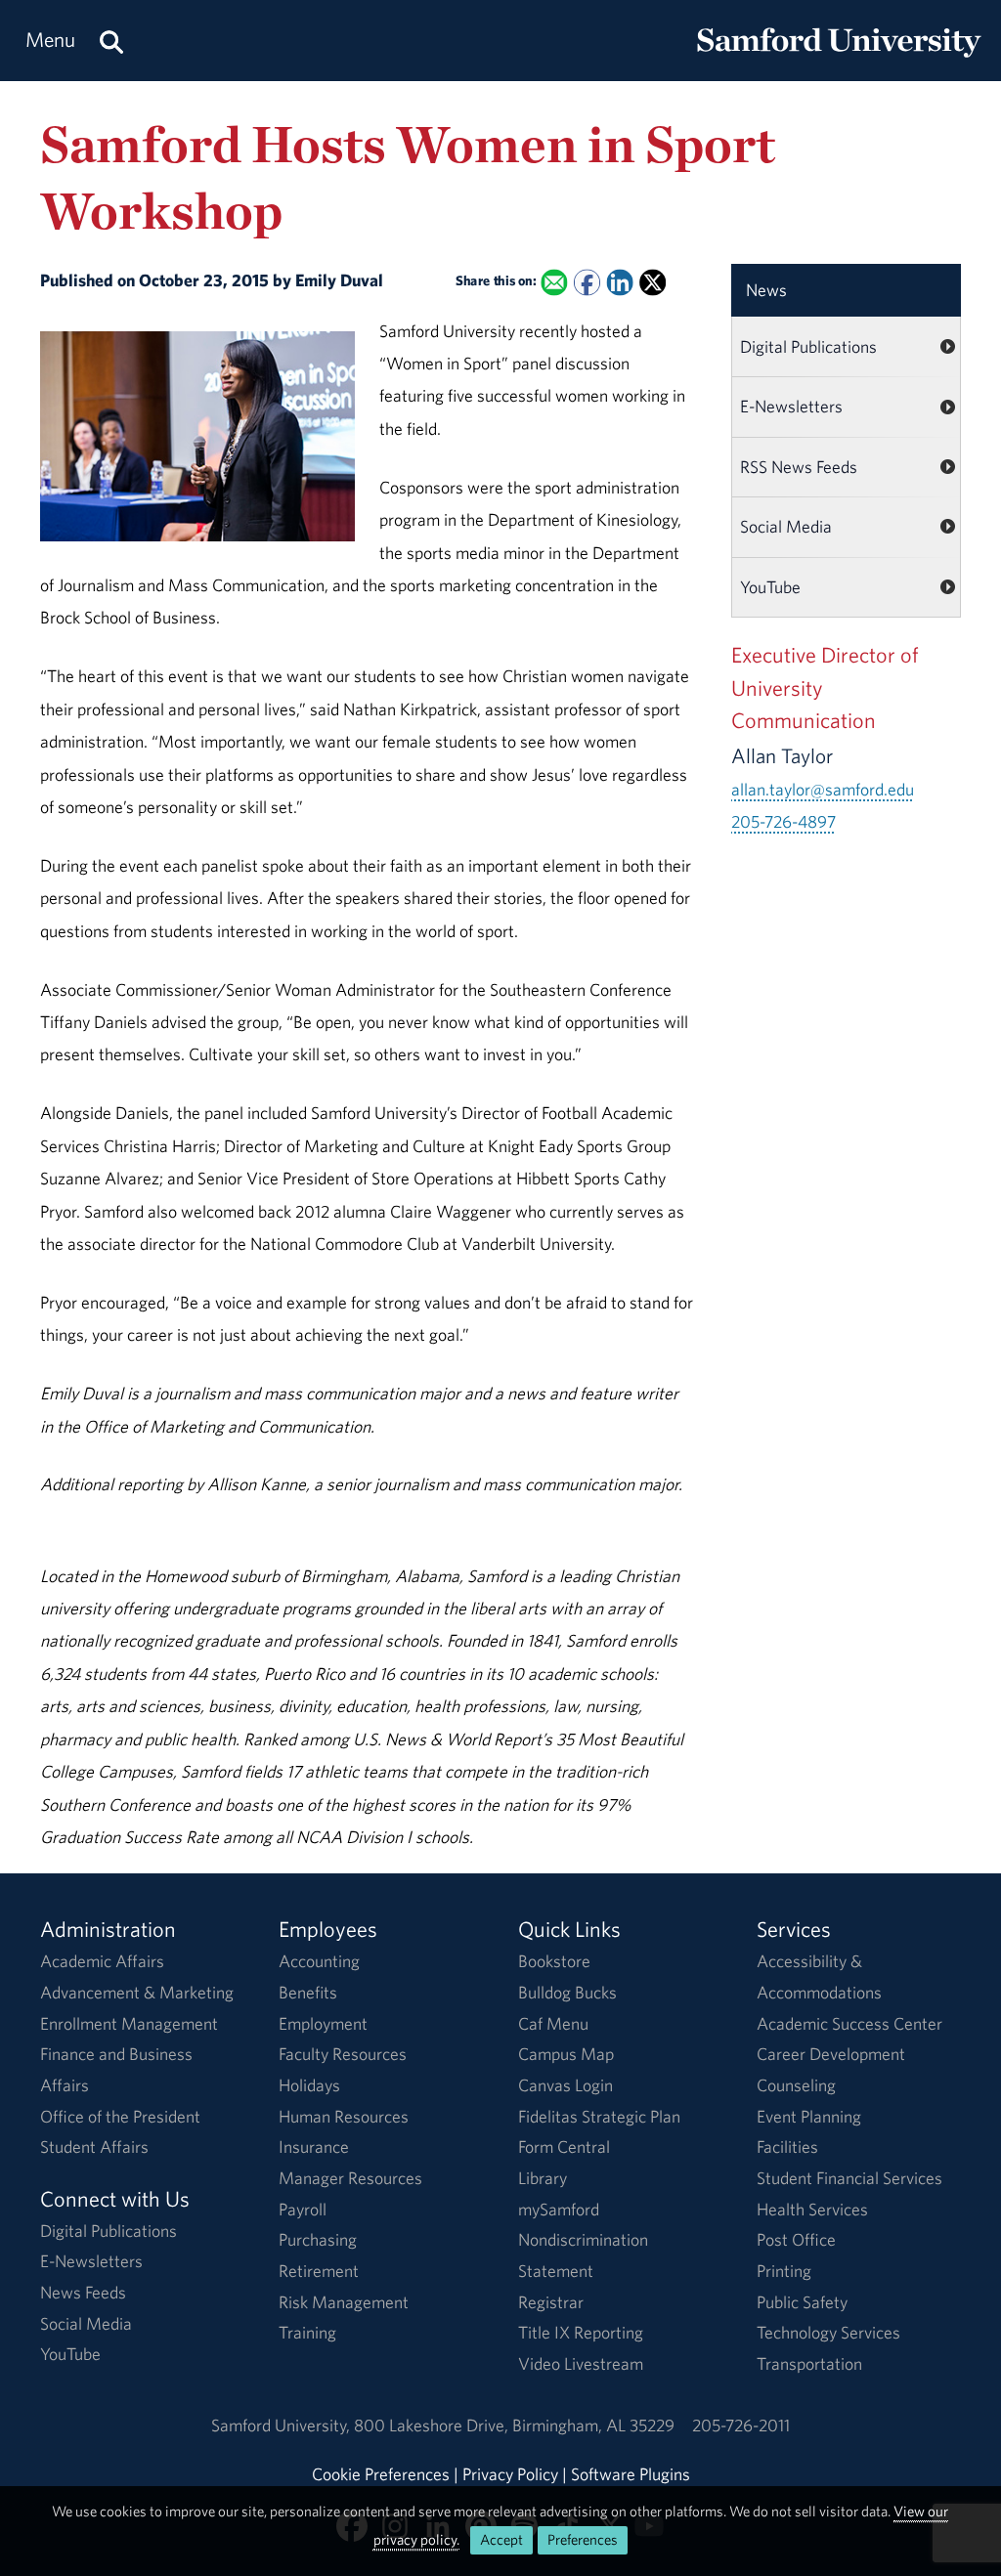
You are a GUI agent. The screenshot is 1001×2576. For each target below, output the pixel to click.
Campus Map (566, 2054)
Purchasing (318, 2239)
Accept (501, 2539)
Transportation (809, 2363)
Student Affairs (94, 2147)
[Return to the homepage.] (839, 59)
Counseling (796, 2085)
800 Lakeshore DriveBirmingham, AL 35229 (514, 2425)
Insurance (314, 2147)
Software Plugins (631, 2474)
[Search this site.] (111, 41)
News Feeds (83, 2292)
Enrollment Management (129, 2023)
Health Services (812, 2209)
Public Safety (802, 2302)
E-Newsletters (791, 406)
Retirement (319, 2271)
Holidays (309, 2085)
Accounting (319, 1961)
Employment (323, 2023)
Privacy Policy (510, 2474)
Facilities (787, 2147)
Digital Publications (808, 346)
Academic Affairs (102, 1961)
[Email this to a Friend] (554, 283)
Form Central (564, 2147)
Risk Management (344, 2302)
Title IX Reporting (581, 2332)
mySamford (559, 2209)
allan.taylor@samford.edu (823, 789)
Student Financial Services (849, 2178)
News (766, 290)
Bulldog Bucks (567, 1992)
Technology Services (828, 2332)
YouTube (770, 587)
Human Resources (344, 2116)
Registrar (551, 2302)
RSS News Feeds (799, 467)
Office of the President (120, 2116)
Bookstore (554, 1961)
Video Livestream (581, 2363)
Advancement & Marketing (137, 1992)
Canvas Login (566, 2085)
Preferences (583, 2539)
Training (307, 2332)
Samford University (283, 2425)
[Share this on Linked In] (619, 283)
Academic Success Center (849, 2023)
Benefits (308, 1992)
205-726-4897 (783, 821)
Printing (784, 2271)
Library (543, 2178)
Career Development (831, 2054)
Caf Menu (553, 2023)
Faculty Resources (343, 2054)
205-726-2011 (741, 2425)
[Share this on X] (653, 283)
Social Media (786, 526)
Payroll (303, 2209)
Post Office (796, 2239)
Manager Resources (350, 2178)
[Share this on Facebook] (587, 283)
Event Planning (809, 2116)
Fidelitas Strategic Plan (599, 2116)
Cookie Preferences (381, 2474)
